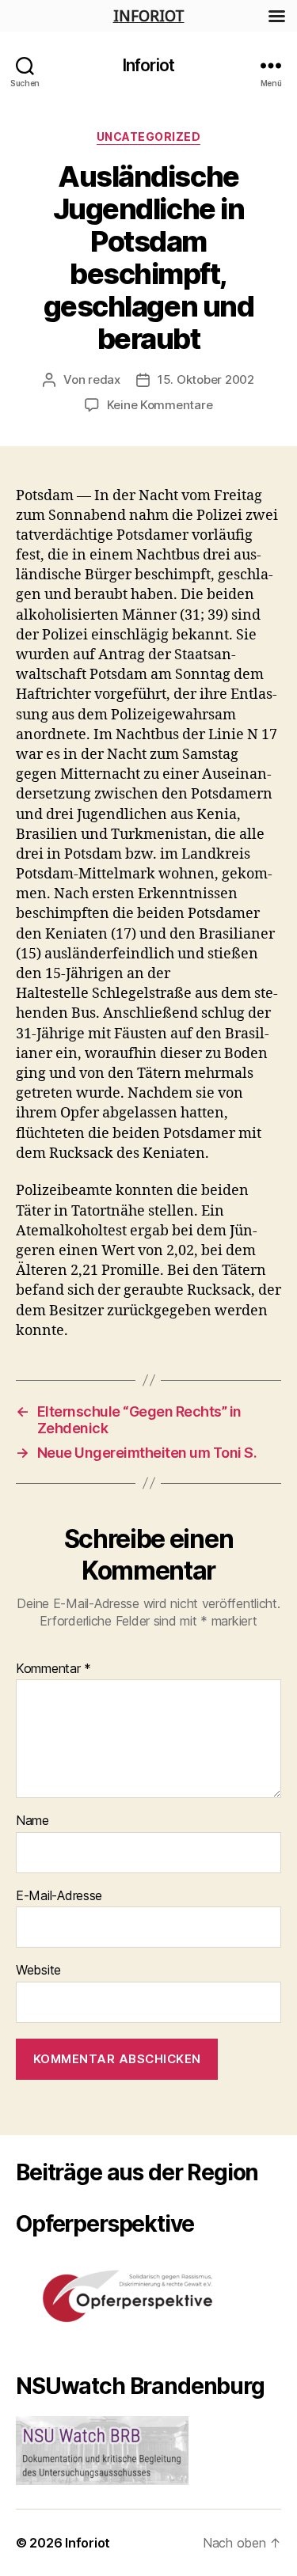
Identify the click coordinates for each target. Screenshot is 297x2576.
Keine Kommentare (160, 405)
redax (104, 379)
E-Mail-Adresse (59, 1896)
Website (38, 1971)
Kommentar (53, 1669)
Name (32, 1821)
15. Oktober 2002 (206, 379)
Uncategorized (149, 137)
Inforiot (148, 65)
